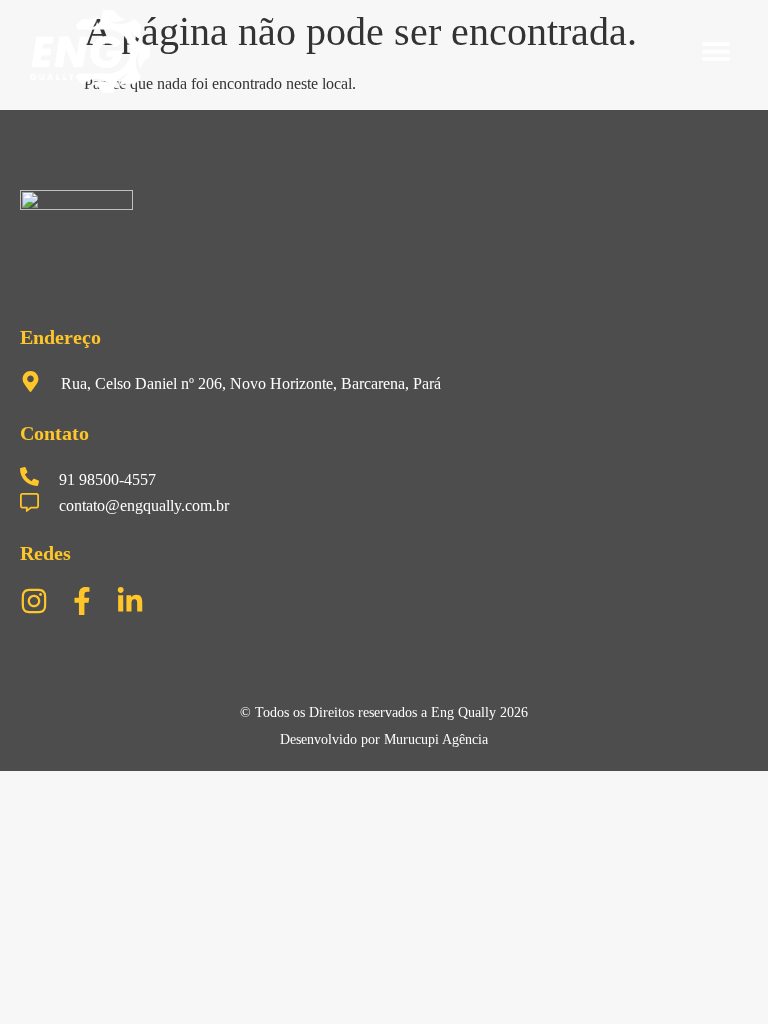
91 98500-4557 (107, 479)
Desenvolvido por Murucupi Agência (384, 739)
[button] (715, 51)
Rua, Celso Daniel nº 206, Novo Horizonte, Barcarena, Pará (251, 383)
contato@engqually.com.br (144, 505)
